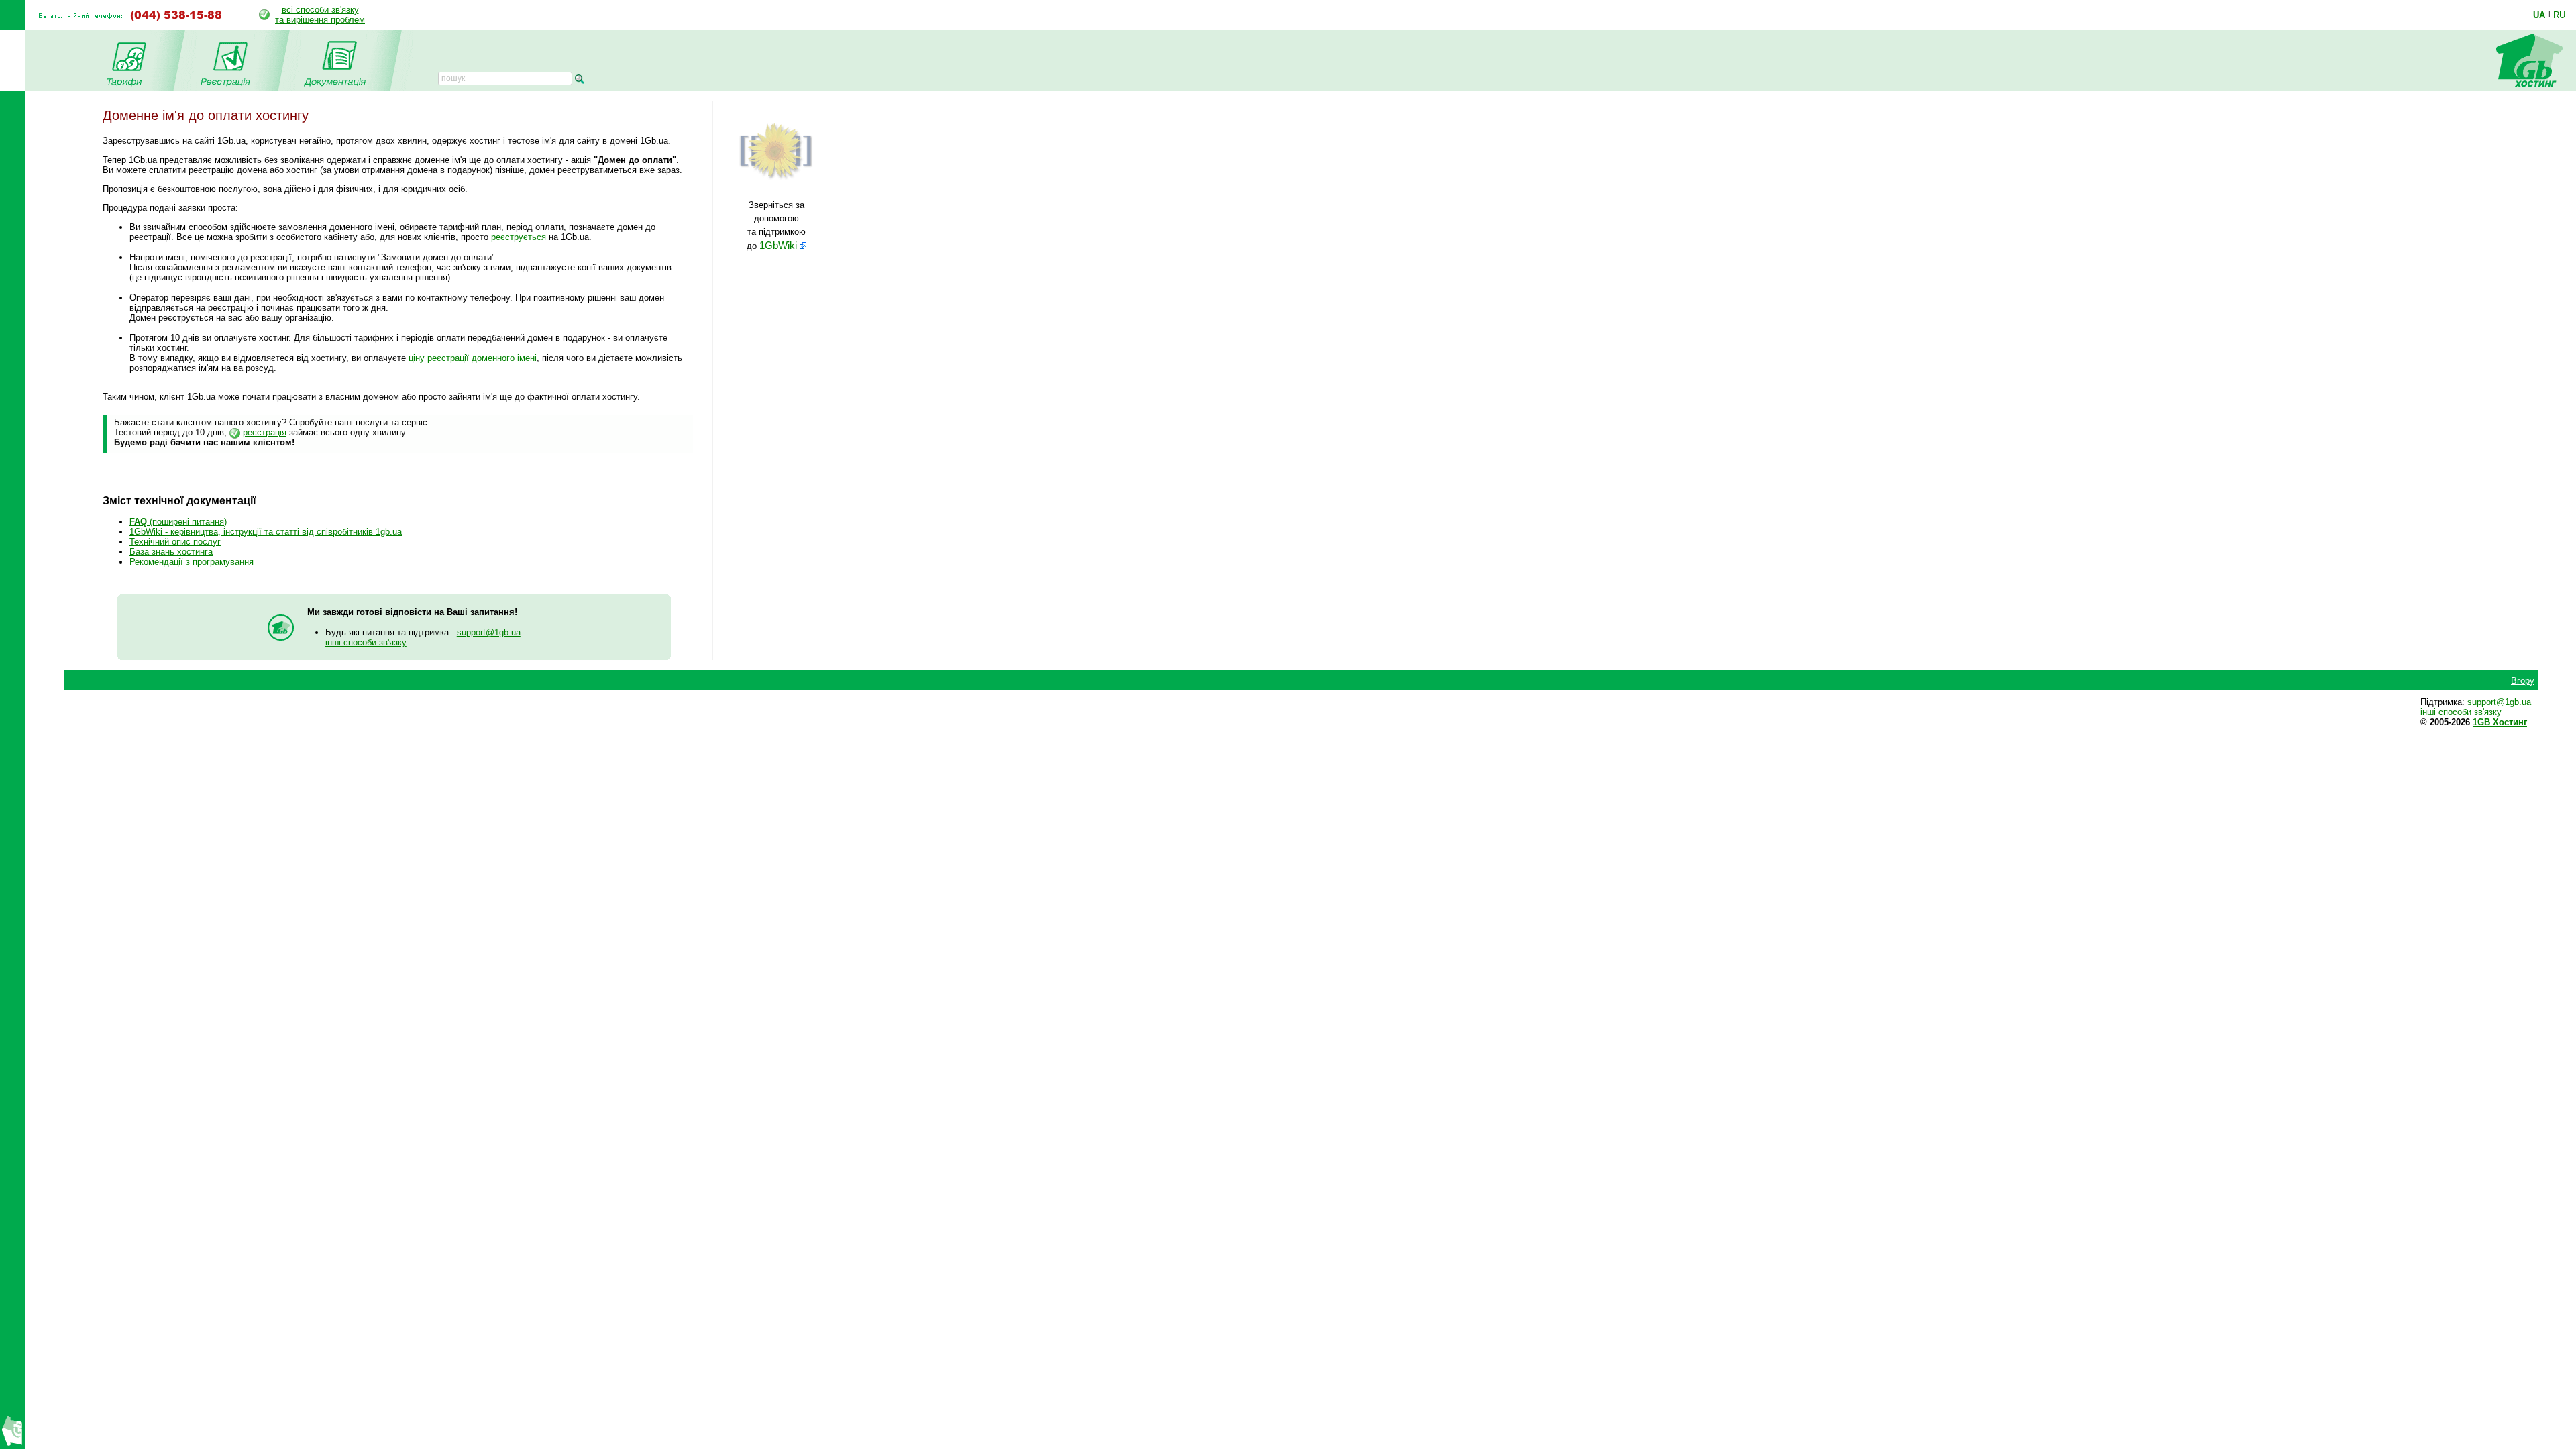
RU (2559, 15)
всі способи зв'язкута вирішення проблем (320, 15)
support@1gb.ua (489, 632)
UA (2539, 15)
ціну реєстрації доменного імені (473, 358)
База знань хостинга (171, 552)
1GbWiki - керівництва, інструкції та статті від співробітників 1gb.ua (266, 532)
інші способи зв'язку (366, 642)
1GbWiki (778, 246)
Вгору (2523, 681)
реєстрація (265, 432)
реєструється (519, 237)
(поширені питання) (178, 522)
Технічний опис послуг (175, 542)
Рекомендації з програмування (192, 562)
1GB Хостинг (2500, 722)
